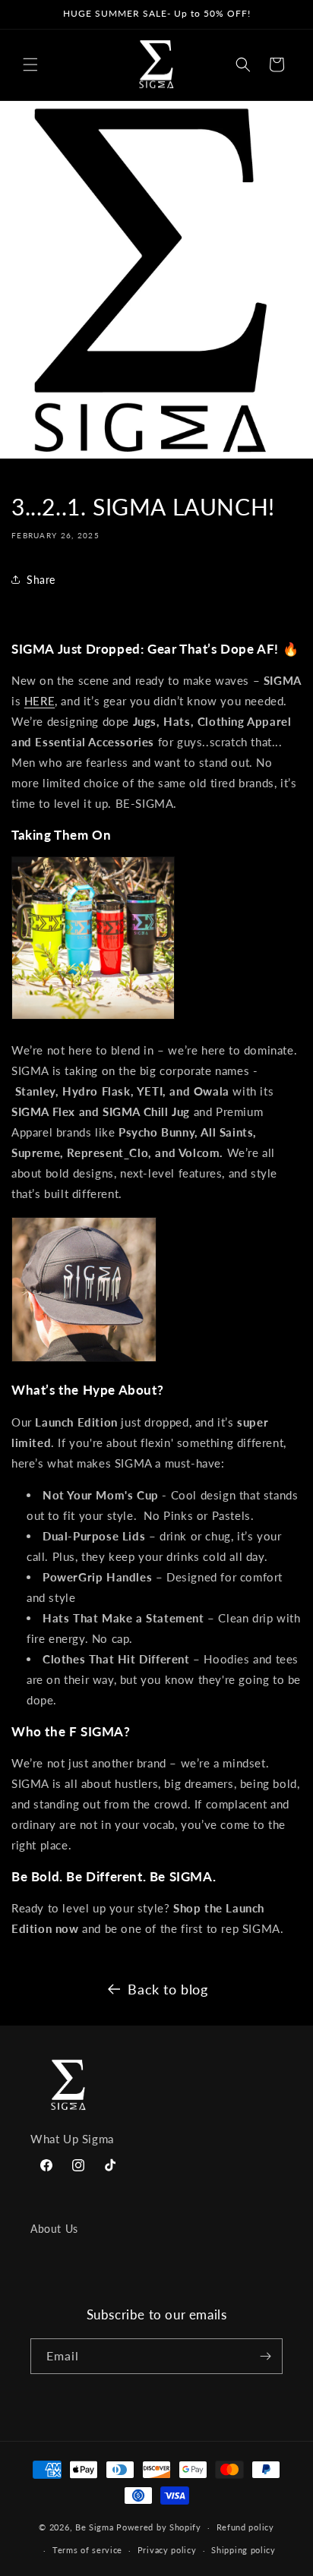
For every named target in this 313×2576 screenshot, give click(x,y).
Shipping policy (243, 2550)
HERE (40, 701)
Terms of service (87, 2550)
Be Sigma (95, 2527)
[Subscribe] (265, 2356)
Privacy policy (167, 2550)
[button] (30, 65)
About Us (54, 2229)
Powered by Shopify (159, 2527)
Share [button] (41, 580)
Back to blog (168, 1989)
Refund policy (245, 2527)
